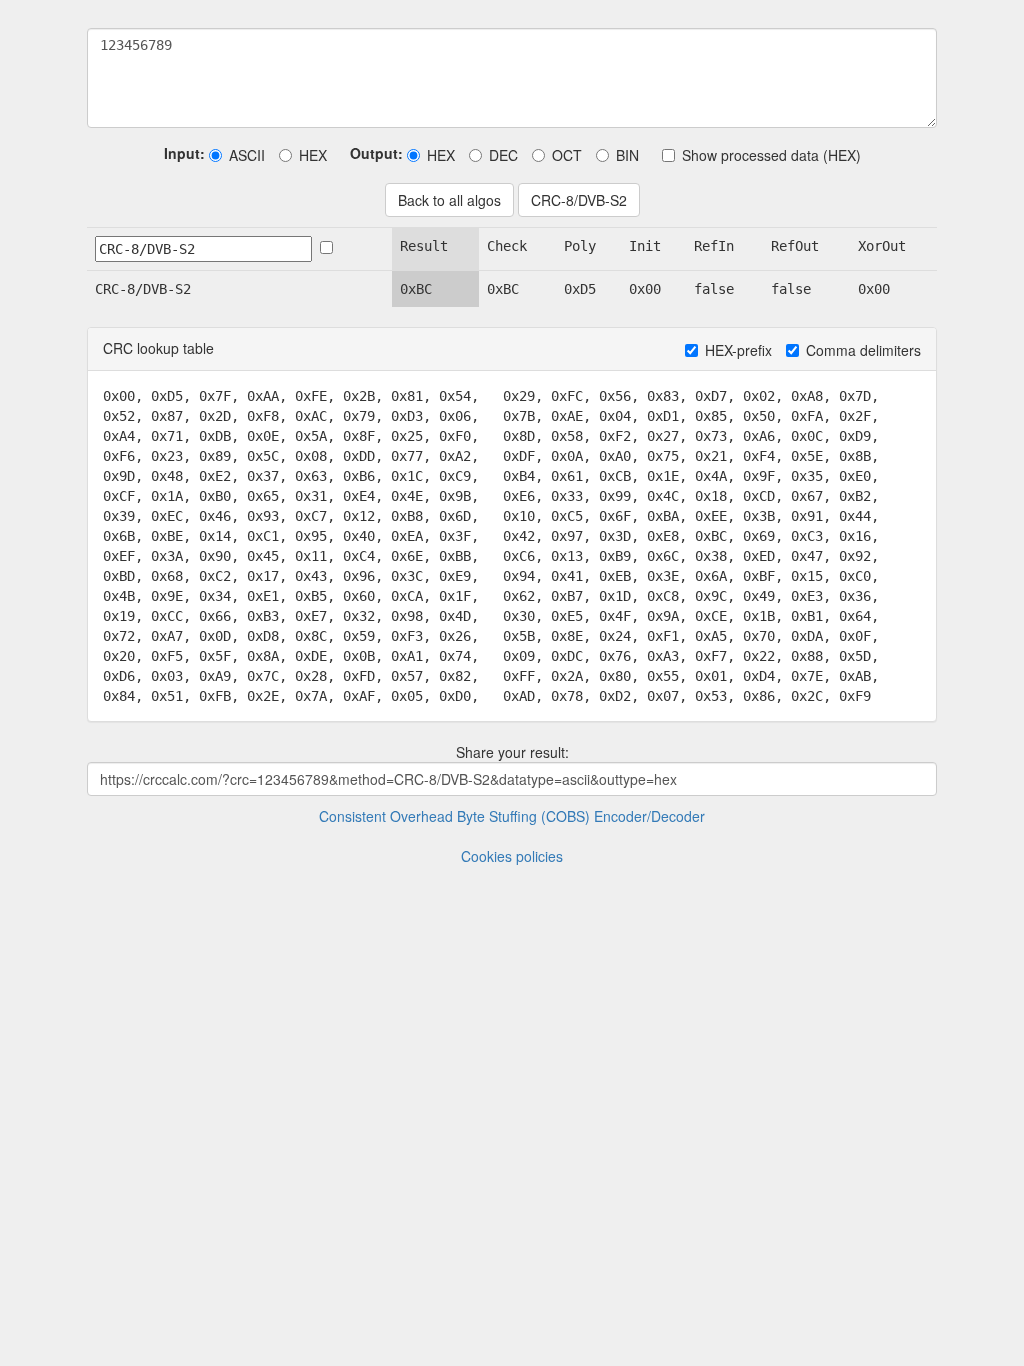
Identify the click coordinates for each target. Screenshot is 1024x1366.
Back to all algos (449, 200)
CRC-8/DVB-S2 (579, 200)
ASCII (247, 155)
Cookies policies (512, 856)
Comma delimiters (863, 350)
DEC (503, 155)
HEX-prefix (738, 350)
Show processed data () (771, 155)
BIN (627, 155)
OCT (567, 155)
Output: (376, 153)
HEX (313, 155)
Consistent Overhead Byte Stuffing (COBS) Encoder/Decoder (512, 816)
